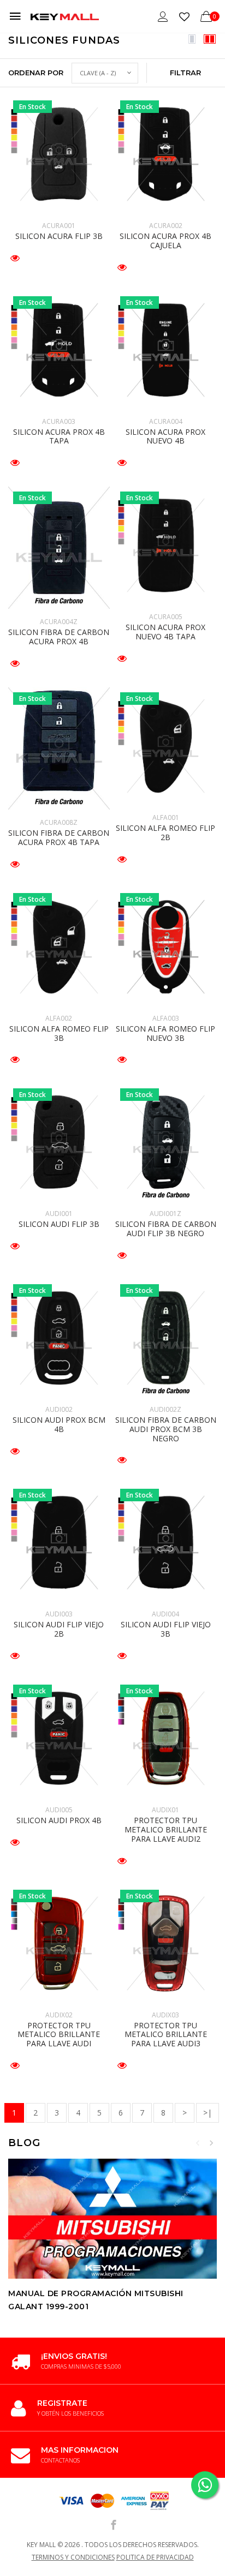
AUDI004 (165, 1614)
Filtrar (185, 73)
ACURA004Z (59, 622)
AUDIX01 (165, 1810)
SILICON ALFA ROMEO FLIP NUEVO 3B (165, 1033)
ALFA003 (166, 1018)
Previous (198, 2143)
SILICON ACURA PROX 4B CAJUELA (165, 241)
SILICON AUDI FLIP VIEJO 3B (166, 1629)
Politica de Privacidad (155, 2557)
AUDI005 (59, 1810)
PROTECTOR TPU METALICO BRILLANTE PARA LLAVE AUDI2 (166, 1829)
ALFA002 (59, 1018)
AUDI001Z (165, 1214)
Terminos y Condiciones (73, 2557)
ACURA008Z (59, 822)
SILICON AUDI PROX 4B (59, 1820)
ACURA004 (166, 421)
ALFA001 (166, 817)
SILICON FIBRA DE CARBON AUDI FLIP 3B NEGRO (166, 1229)
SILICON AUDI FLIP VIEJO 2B (59, 1629)
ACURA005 (166, 617)
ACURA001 (59, 226)
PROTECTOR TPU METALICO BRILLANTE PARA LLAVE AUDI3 (166, 2035)
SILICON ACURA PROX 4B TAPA (59, 436)
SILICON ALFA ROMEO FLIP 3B (59, 1033)
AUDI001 (59, 1214)
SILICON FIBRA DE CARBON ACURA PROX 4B (59, 637)
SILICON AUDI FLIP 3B (59, 1224)
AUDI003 (59, 1614)
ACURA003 (59, 421)
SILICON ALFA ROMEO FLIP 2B (165, 832)
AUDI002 (59, 1409)
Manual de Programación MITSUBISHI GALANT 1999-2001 (96, 2300)
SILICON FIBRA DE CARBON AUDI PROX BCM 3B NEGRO (166, 1429)
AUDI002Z (165, 1409)
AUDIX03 (165, 2015)
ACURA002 (166, 226)
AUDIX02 (59, 2015)
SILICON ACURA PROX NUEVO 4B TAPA (165, 632)
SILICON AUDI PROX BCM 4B (59, 1424)
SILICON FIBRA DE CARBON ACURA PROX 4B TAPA (59, 837)
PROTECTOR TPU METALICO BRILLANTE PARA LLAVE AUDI (59, 2035)
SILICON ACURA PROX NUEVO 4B (165, 436)
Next (211, 2143)
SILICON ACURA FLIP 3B (59, 236)
